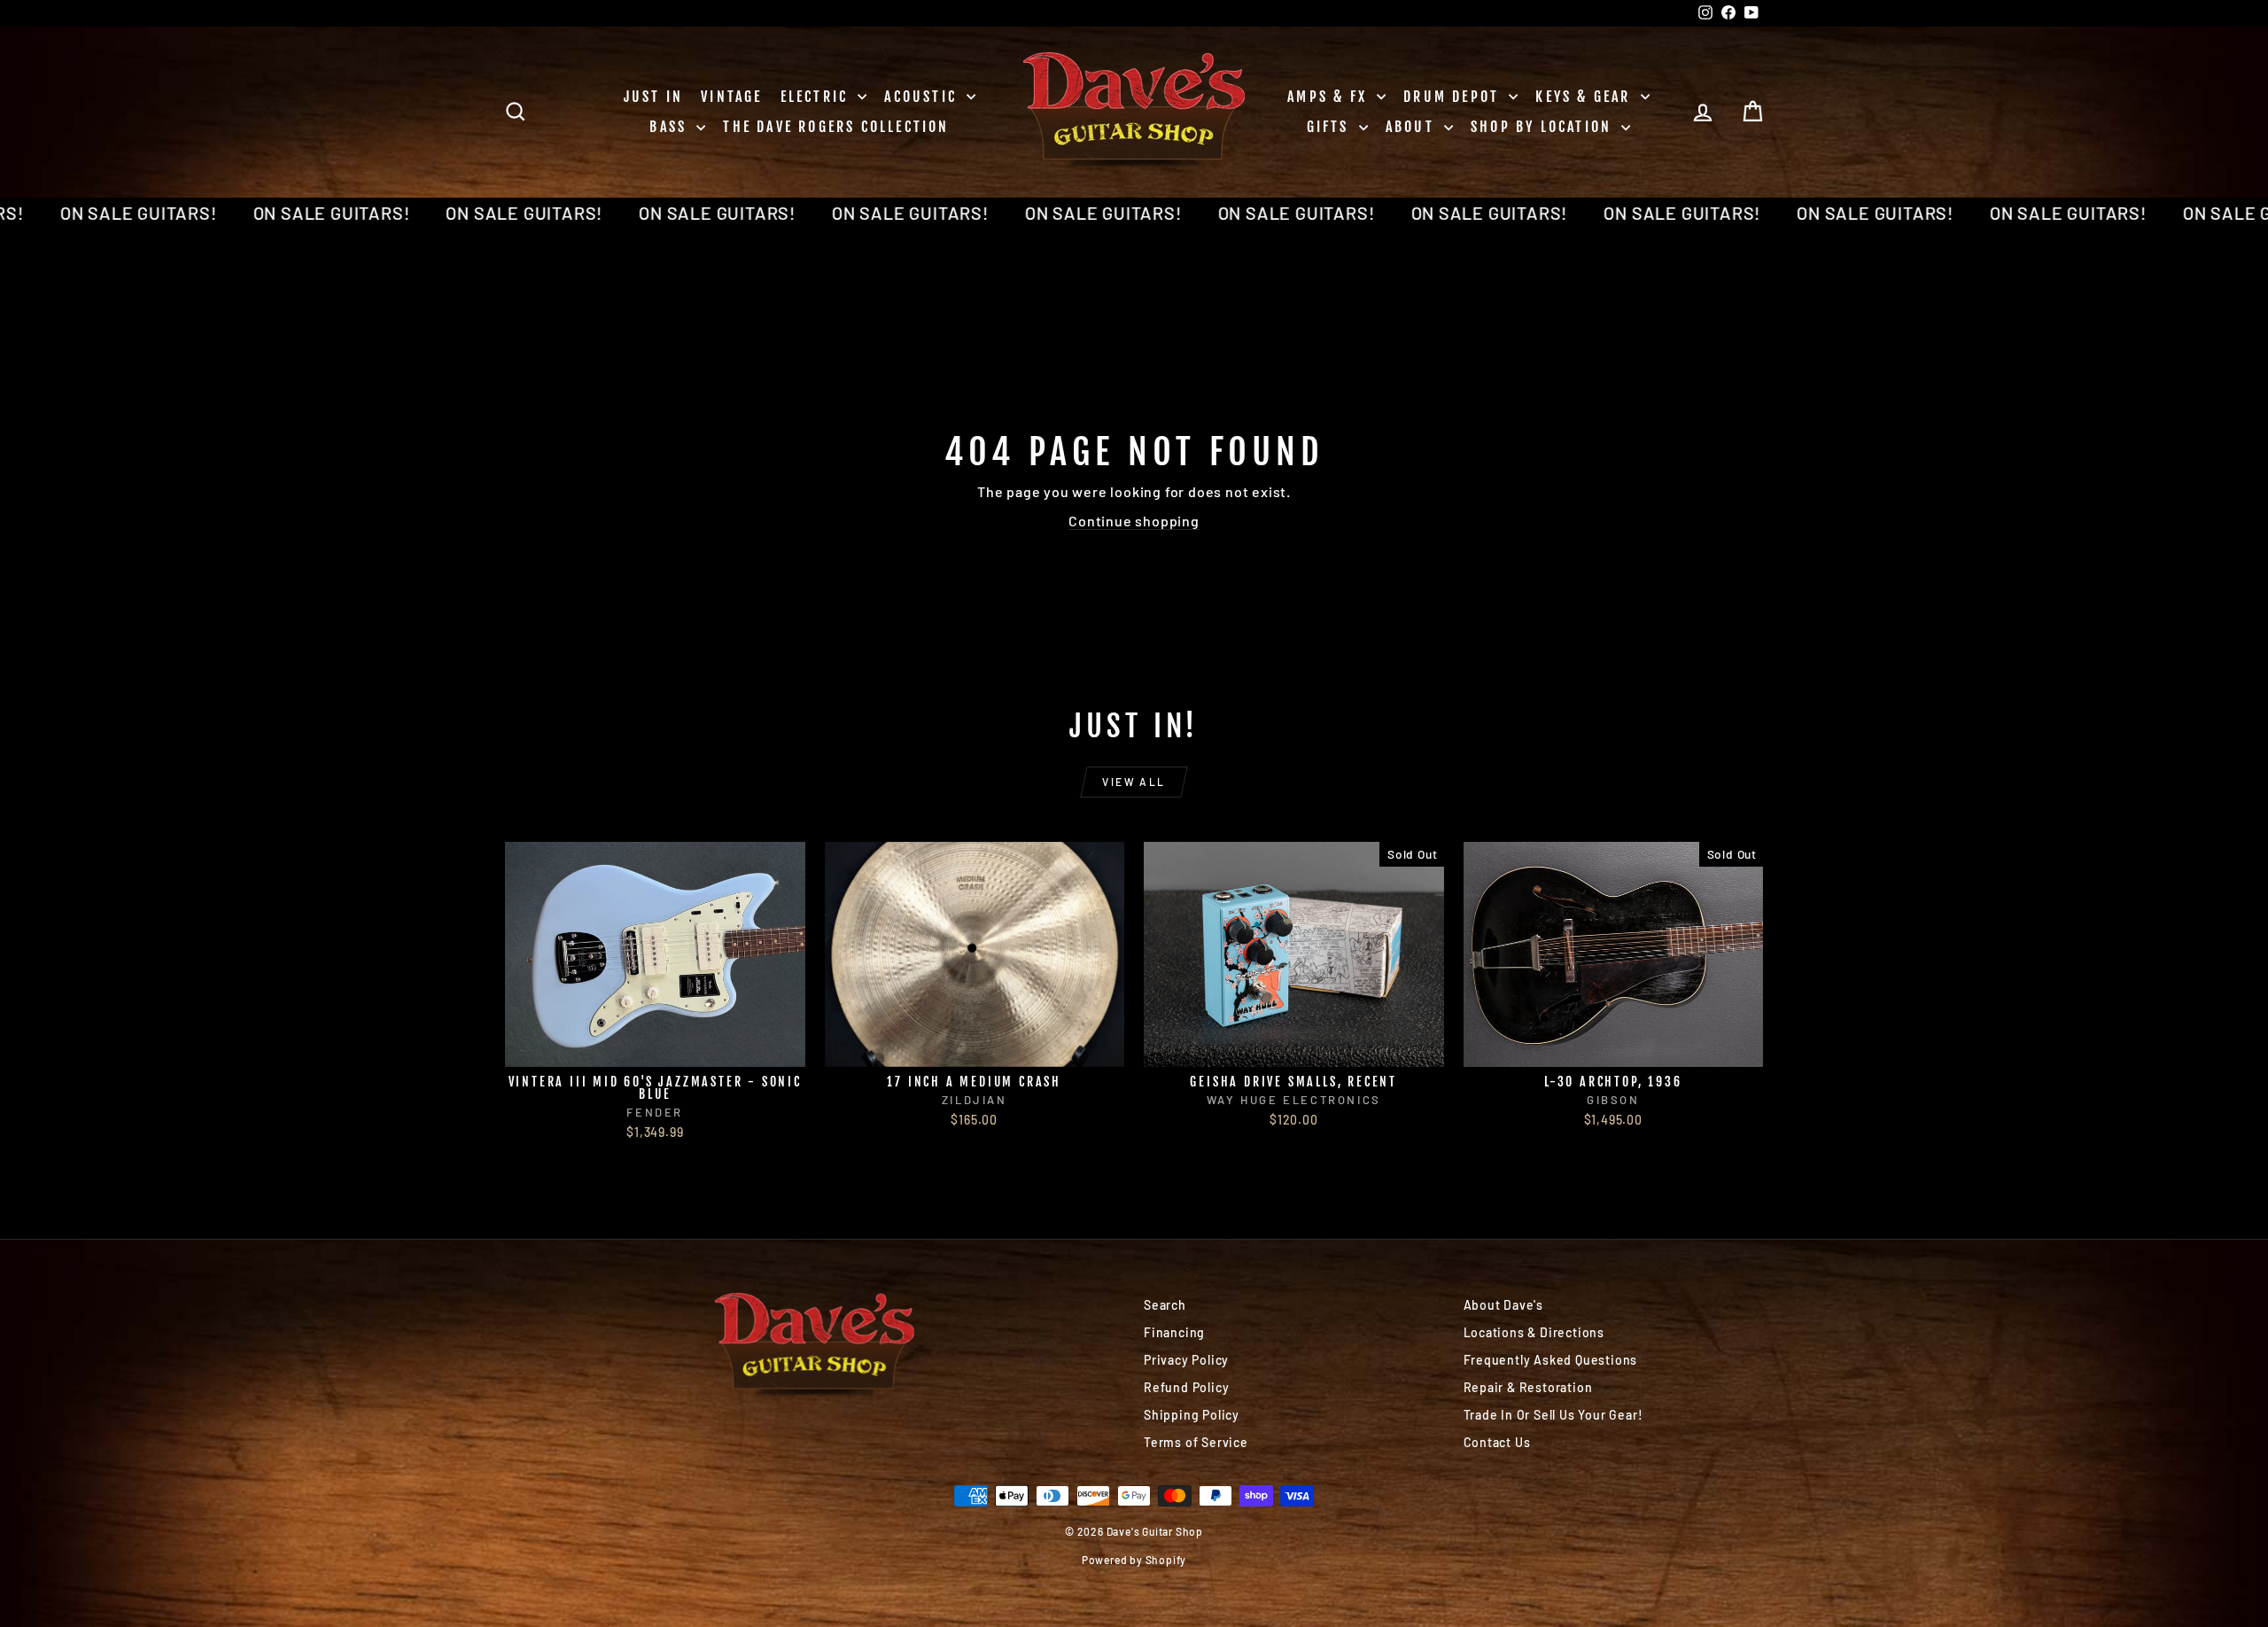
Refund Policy (1186, 1387)
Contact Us (1497, 1442)
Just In (653, 97)
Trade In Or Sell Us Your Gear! (1553, 1415)
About (1413, 127)
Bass (671, 127)
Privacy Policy (1186, 1360)
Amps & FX (1330, 97)
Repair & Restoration (1528, 1387)
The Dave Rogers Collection (836, 127)
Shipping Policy (1192, 1415)
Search (1165, 1305)
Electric (817, 97)
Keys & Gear (1585, 97)
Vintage (731, 97)
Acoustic (923, 97)
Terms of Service (1196, 1442)
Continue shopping (1134, 521)
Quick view (655, 1048)
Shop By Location (1544, 127)
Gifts (1331, 127)
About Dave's (1504, 1305)
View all (1134, 782)
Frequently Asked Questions (1551, 1360)
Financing (1174, 1332)
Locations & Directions (1534, 1332)
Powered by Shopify (1134, 1560)
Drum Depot (1454, 97)
